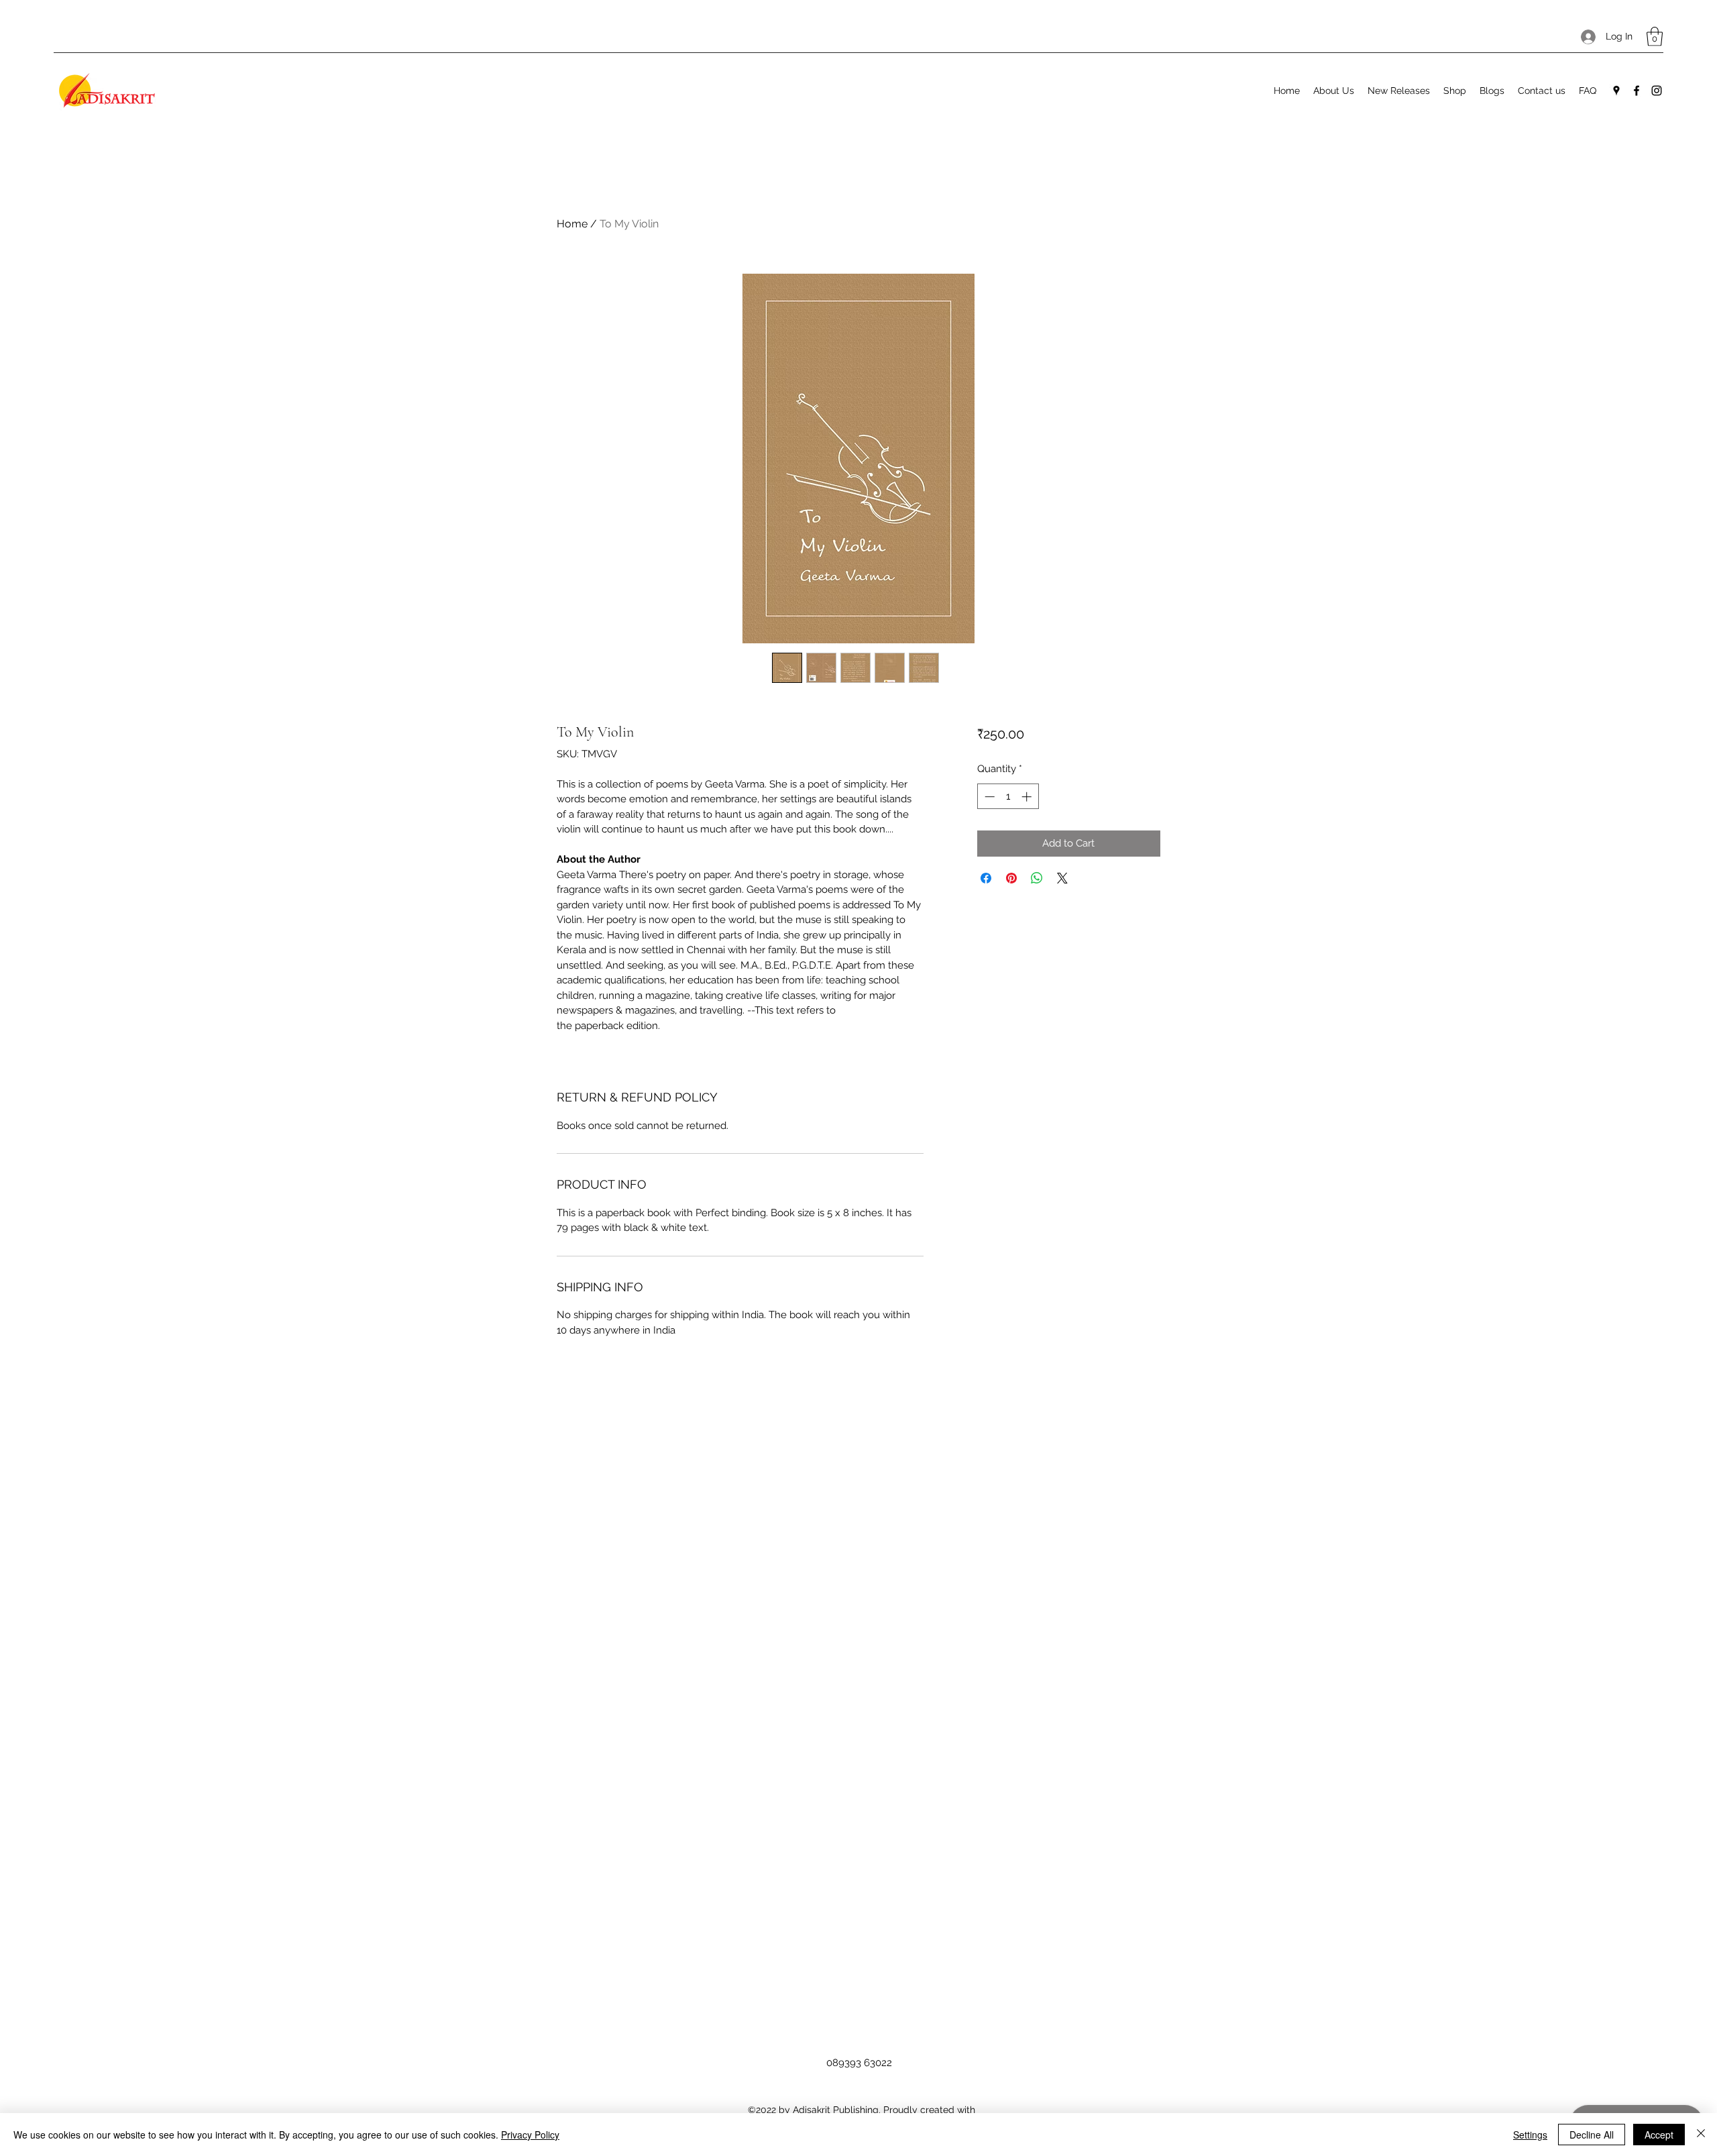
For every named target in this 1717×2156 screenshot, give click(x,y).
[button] (1655, 37)
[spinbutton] (1008, 797)
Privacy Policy (530, 2135)
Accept (1659, 2135)
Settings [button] (1530, 2135)
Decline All (1592, 2135)
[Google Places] (1616, 91)
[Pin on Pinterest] (1011, 878)
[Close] (1701, 2135)
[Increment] (1028, 797)
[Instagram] (1657, 91)
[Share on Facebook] (986, 878)
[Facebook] (1637, 91)
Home (572, 224)
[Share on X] (1062, 878)
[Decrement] (988, 797)
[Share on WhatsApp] (1037, 878)
